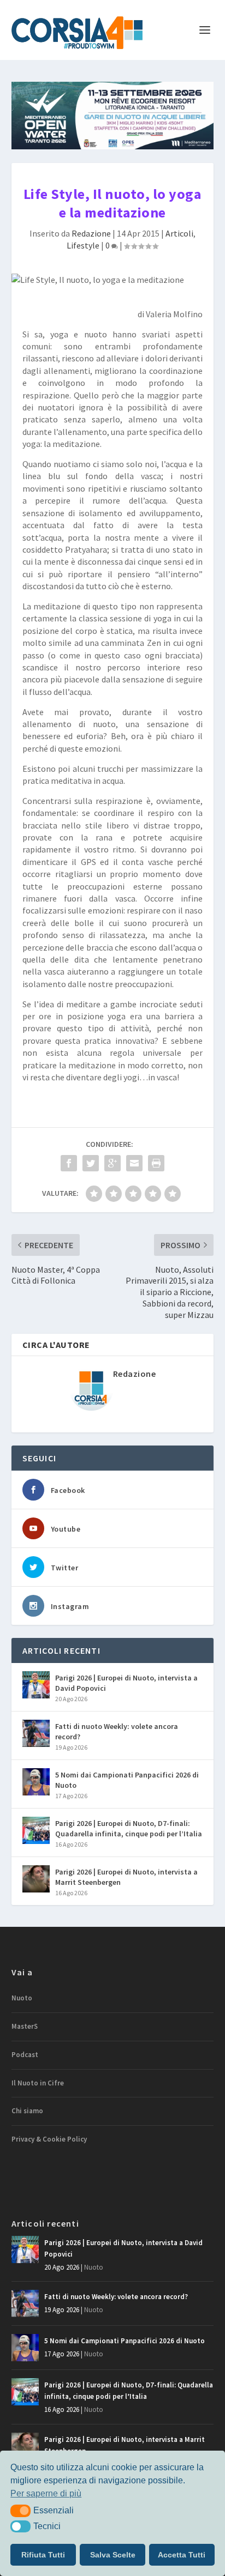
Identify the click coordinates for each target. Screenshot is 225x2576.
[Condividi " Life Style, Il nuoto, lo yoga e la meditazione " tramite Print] (156, 1163)
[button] (20, 2511)
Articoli (179, 233)
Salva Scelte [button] (113, 2555)
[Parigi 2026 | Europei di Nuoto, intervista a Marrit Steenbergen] (36, 1879)
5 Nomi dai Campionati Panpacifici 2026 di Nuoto (127, 1780)
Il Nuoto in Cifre (38, 2083)
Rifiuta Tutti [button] (43, 2555)
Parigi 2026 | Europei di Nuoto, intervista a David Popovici (126, 1683)
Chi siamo (27, 2111)
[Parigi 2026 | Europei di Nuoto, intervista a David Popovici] (36, 1685)
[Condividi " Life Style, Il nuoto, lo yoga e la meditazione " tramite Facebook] (69, 1163)
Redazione (91, 233)
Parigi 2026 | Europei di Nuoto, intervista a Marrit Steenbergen (126, 1877)
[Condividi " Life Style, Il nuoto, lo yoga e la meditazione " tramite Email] (134, 1163)
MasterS (25, 2026)
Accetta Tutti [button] (182, 2555)
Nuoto (22, 1998)
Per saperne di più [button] (46, 2493)
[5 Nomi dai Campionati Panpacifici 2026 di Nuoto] (36, 1782)
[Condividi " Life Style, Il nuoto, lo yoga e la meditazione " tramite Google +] (112, 1163)
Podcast (25, 2055)
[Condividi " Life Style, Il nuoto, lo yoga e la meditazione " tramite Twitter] (91, 1163)
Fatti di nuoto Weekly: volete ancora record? (117, 1731)
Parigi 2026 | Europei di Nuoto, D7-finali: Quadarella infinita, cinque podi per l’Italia (129, 1828)
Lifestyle (83, 245)
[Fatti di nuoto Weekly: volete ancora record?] (36, 1733)
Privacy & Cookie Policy (49, 2139)
